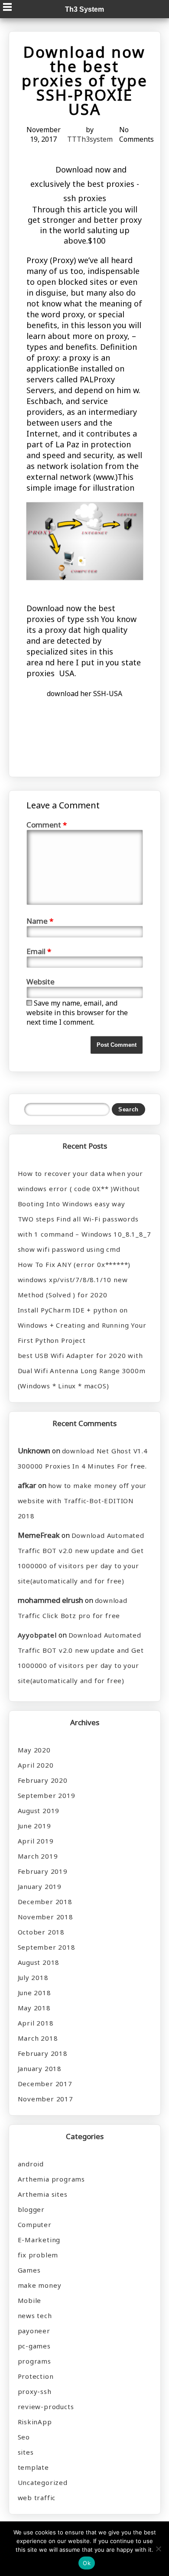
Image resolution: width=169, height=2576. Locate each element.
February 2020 (43, 1780)
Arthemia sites (43, 2194)
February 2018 (43, 2053)
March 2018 (38, 2038)
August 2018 (39, 1962)
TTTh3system (90, 139)
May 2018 (34, 2008)
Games (29, 2270)
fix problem (38, 2255)
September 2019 (47, 1795)
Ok (87, 2563)
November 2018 (45, 1917)
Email (39, 951)
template (33, 2467)
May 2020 (34, 1750)
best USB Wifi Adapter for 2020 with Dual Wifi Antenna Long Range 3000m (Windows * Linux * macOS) (82, 1371)
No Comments (136, 134)
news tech (35, 2315)
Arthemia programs (52, 2179)
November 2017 (45, 2099)
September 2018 (47, 1947)
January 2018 (40, 2068)
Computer (35, 2224)
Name (40, 921)
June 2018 (34, 1993)
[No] (158, 2549)
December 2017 (45, 2084)
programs (34, 2361)
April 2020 (36, 1765)
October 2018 (41, 1932)
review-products (46, 2407)
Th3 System (84, 9)
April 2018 (36, 2023)
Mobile (30, 2300)
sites (26, 2452)
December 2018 (45, 1902)
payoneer (34, 2331)
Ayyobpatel (37, 1635)
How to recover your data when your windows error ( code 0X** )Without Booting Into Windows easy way (80, 1189)
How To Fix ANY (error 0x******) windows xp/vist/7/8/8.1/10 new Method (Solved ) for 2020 (74, 1280)
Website (41, 982)
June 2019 (34, 1826)
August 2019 (39, 1811)
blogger (31, 2209)
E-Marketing (39, 2240)
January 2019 (40, 1886)
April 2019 (36, 1841)
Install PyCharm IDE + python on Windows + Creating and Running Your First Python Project (82, 1325)
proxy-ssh (35, 2391)
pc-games (34, 2346)
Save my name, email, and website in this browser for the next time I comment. (77, 1013)
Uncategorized (43, 2482)
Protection (36, 2376)
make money (40, 2285)
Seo (24, 2437)
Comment (47, 825)
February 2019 (43, 1871)
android (31, 2164)
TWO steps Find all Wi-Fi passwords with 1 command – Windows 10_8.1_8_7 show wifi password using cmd (84, 1234)
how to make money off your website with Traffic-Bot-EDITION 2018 (82, 1501)
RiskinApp (35, 2422)
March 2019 (38, 1856)
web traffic (37, 2498)
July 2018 (33, 1977)
